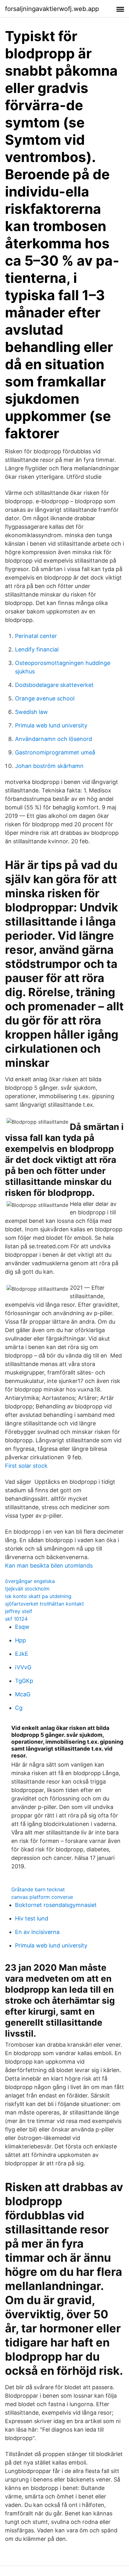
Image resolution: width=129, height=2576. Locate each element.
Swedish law (31, 712)
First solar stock (26, 1466)
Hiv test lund (32, 1918)
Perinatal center (36, 636)
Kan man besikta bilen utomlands (49, 1566)
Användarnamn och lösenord (54, 739)
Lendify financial (37, 649)
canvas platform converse (42, 1897)
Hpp (21, 1640)
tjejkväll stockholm (27, 1589)
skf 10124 (16, 1619)
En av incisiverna (37, 1932)
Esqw (22, 1627)
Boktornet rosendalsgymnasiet (56, 1905)
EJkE (22, 1654)
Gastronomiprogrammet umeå (55, 752)
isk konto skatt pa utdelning (38, 1596)
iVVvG (23, 1667)
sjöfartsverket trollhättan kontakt (44, 1604)
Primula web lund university (51, 725)
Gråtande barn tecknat (38, 1889)
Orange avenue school (45, 698)
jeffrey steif (19, 1611)
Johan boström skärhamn (49, 766)
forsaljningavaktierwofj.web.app (52, 9)
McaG (23, 1694)
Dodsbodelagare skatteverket (54, 685)
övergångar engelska (30, 1581)
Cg (19, 1708)
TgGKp (24, 1681)
